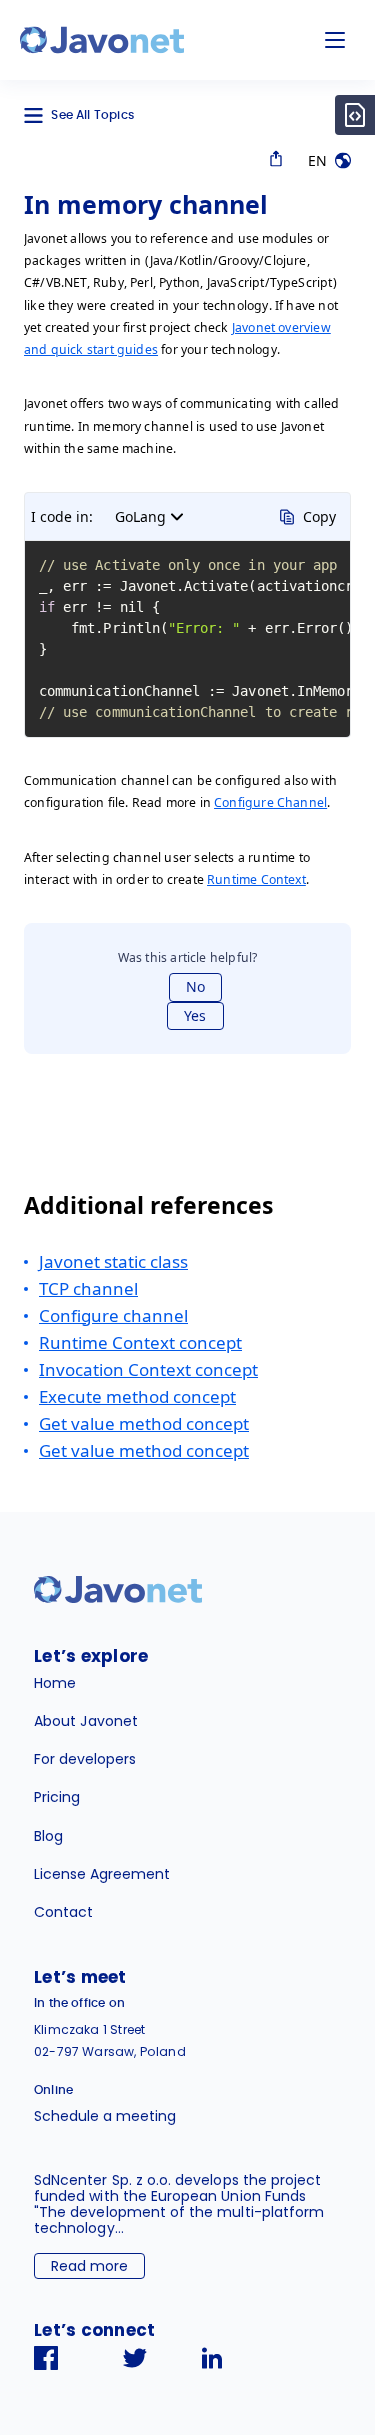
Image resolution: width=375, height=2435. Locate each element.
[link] (102, 40)
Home (55, 1683)
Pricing (57, 1797)
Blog (48, 1836)
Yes (195, 1015)
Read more (89, 2266)
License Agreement (102, 1874)
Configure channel (113, 1315)
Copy (319, 516)
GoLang (140, 516)
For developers (85, 1759)
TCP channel (88, 1288)
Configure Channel (270, 802)
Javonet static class (113, 1261)
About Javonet (86, 1721)
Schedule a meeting (105, 2116)
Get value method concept (144, 1423)
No (195, 986)
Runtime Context (256, 879)
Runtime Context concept (140, 1342)
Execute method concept (137, 1396)
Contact (63, 1912)
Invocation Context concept (148, 1369)
